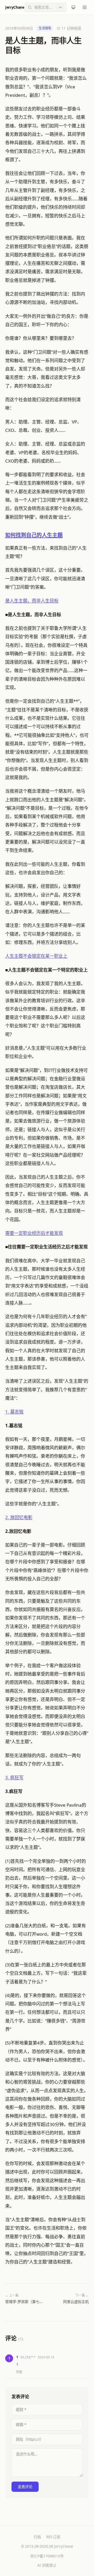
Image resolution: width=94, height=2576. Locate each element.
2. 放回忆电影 (19, 1517)
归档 (37, 2537)
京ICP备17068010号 (47, 2556)
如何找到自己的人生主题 (34, 535)
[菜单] (85, 7)
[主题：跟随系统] (73, 7)
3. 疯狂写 (14, 1777)
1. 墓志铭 (14, 1412)
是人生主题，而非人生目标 (32, 601)
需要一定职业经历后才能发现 (34, 1233)
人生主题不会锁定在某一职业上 (36, 956)
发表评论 (25, 2487)
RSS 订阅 (53, 2537)
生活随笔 (45, 28)
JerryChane (15, 7)
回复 (19, 2372)
